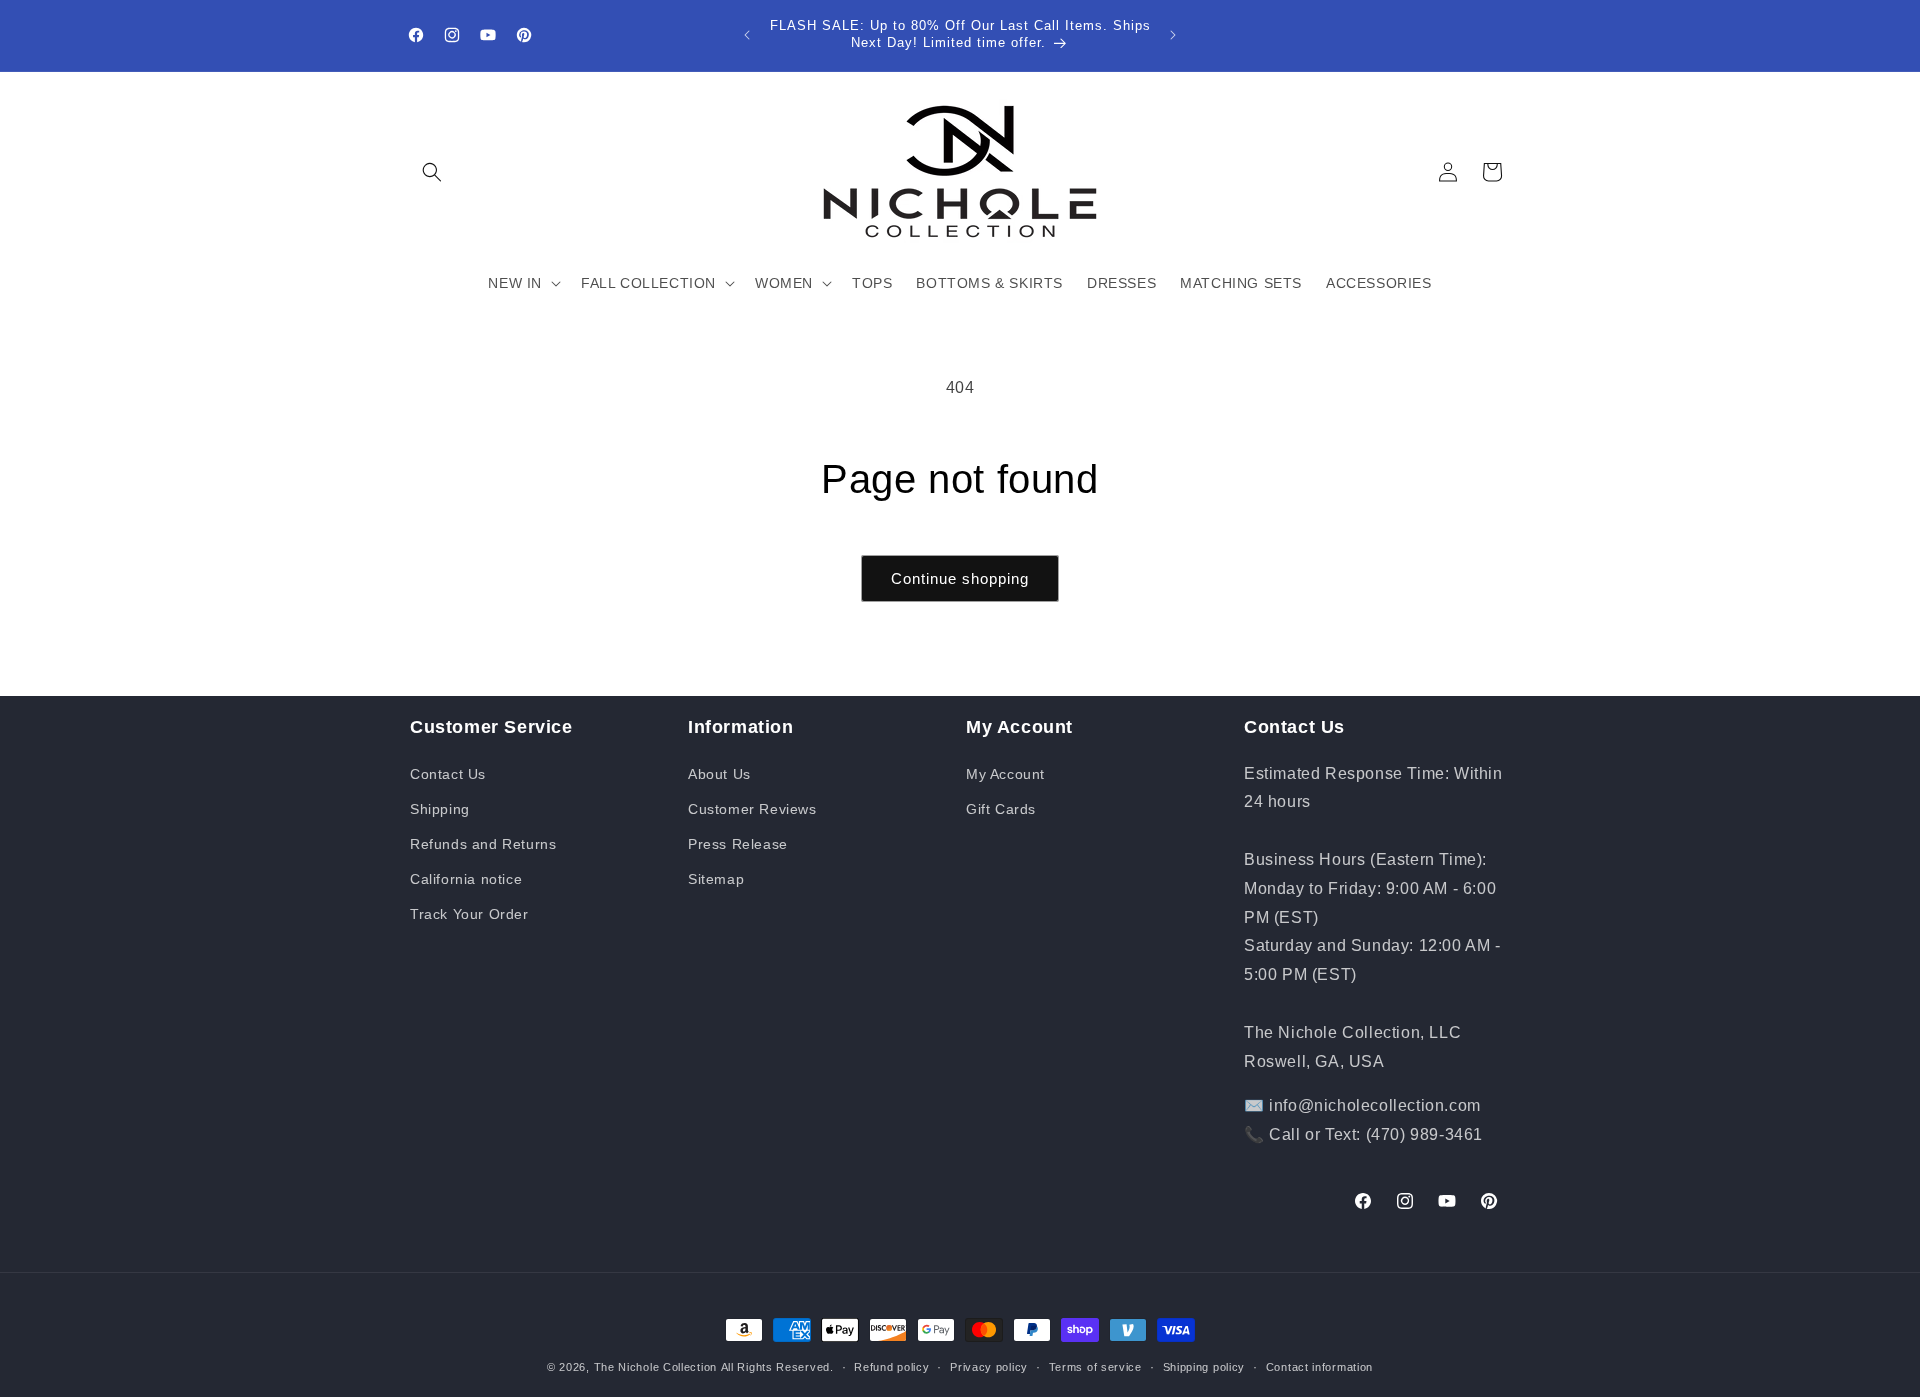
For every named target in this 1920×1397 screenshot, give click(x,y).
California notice (466, 879)
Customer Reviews (752, 809)
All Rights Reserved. (777, 1367)
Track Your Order (469, 914)
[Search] (432, 172)
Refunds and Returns (483, 844)
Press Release (738, 844)
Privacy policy (989, 1367)
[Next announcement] (1173, 35)
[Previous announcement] (747, 35)
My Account (1005, 774)
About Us (719, 774)
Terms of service (1095, 1367)
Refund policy (891, 1367)
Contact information (1319, 1367)
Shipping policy (1204, 1367)
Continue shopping (960, 578)
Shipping (440, 809)
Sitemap (716, 879)
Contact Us (448, 774)
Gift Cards (1001, 809)
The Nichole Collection (655, 1367)
